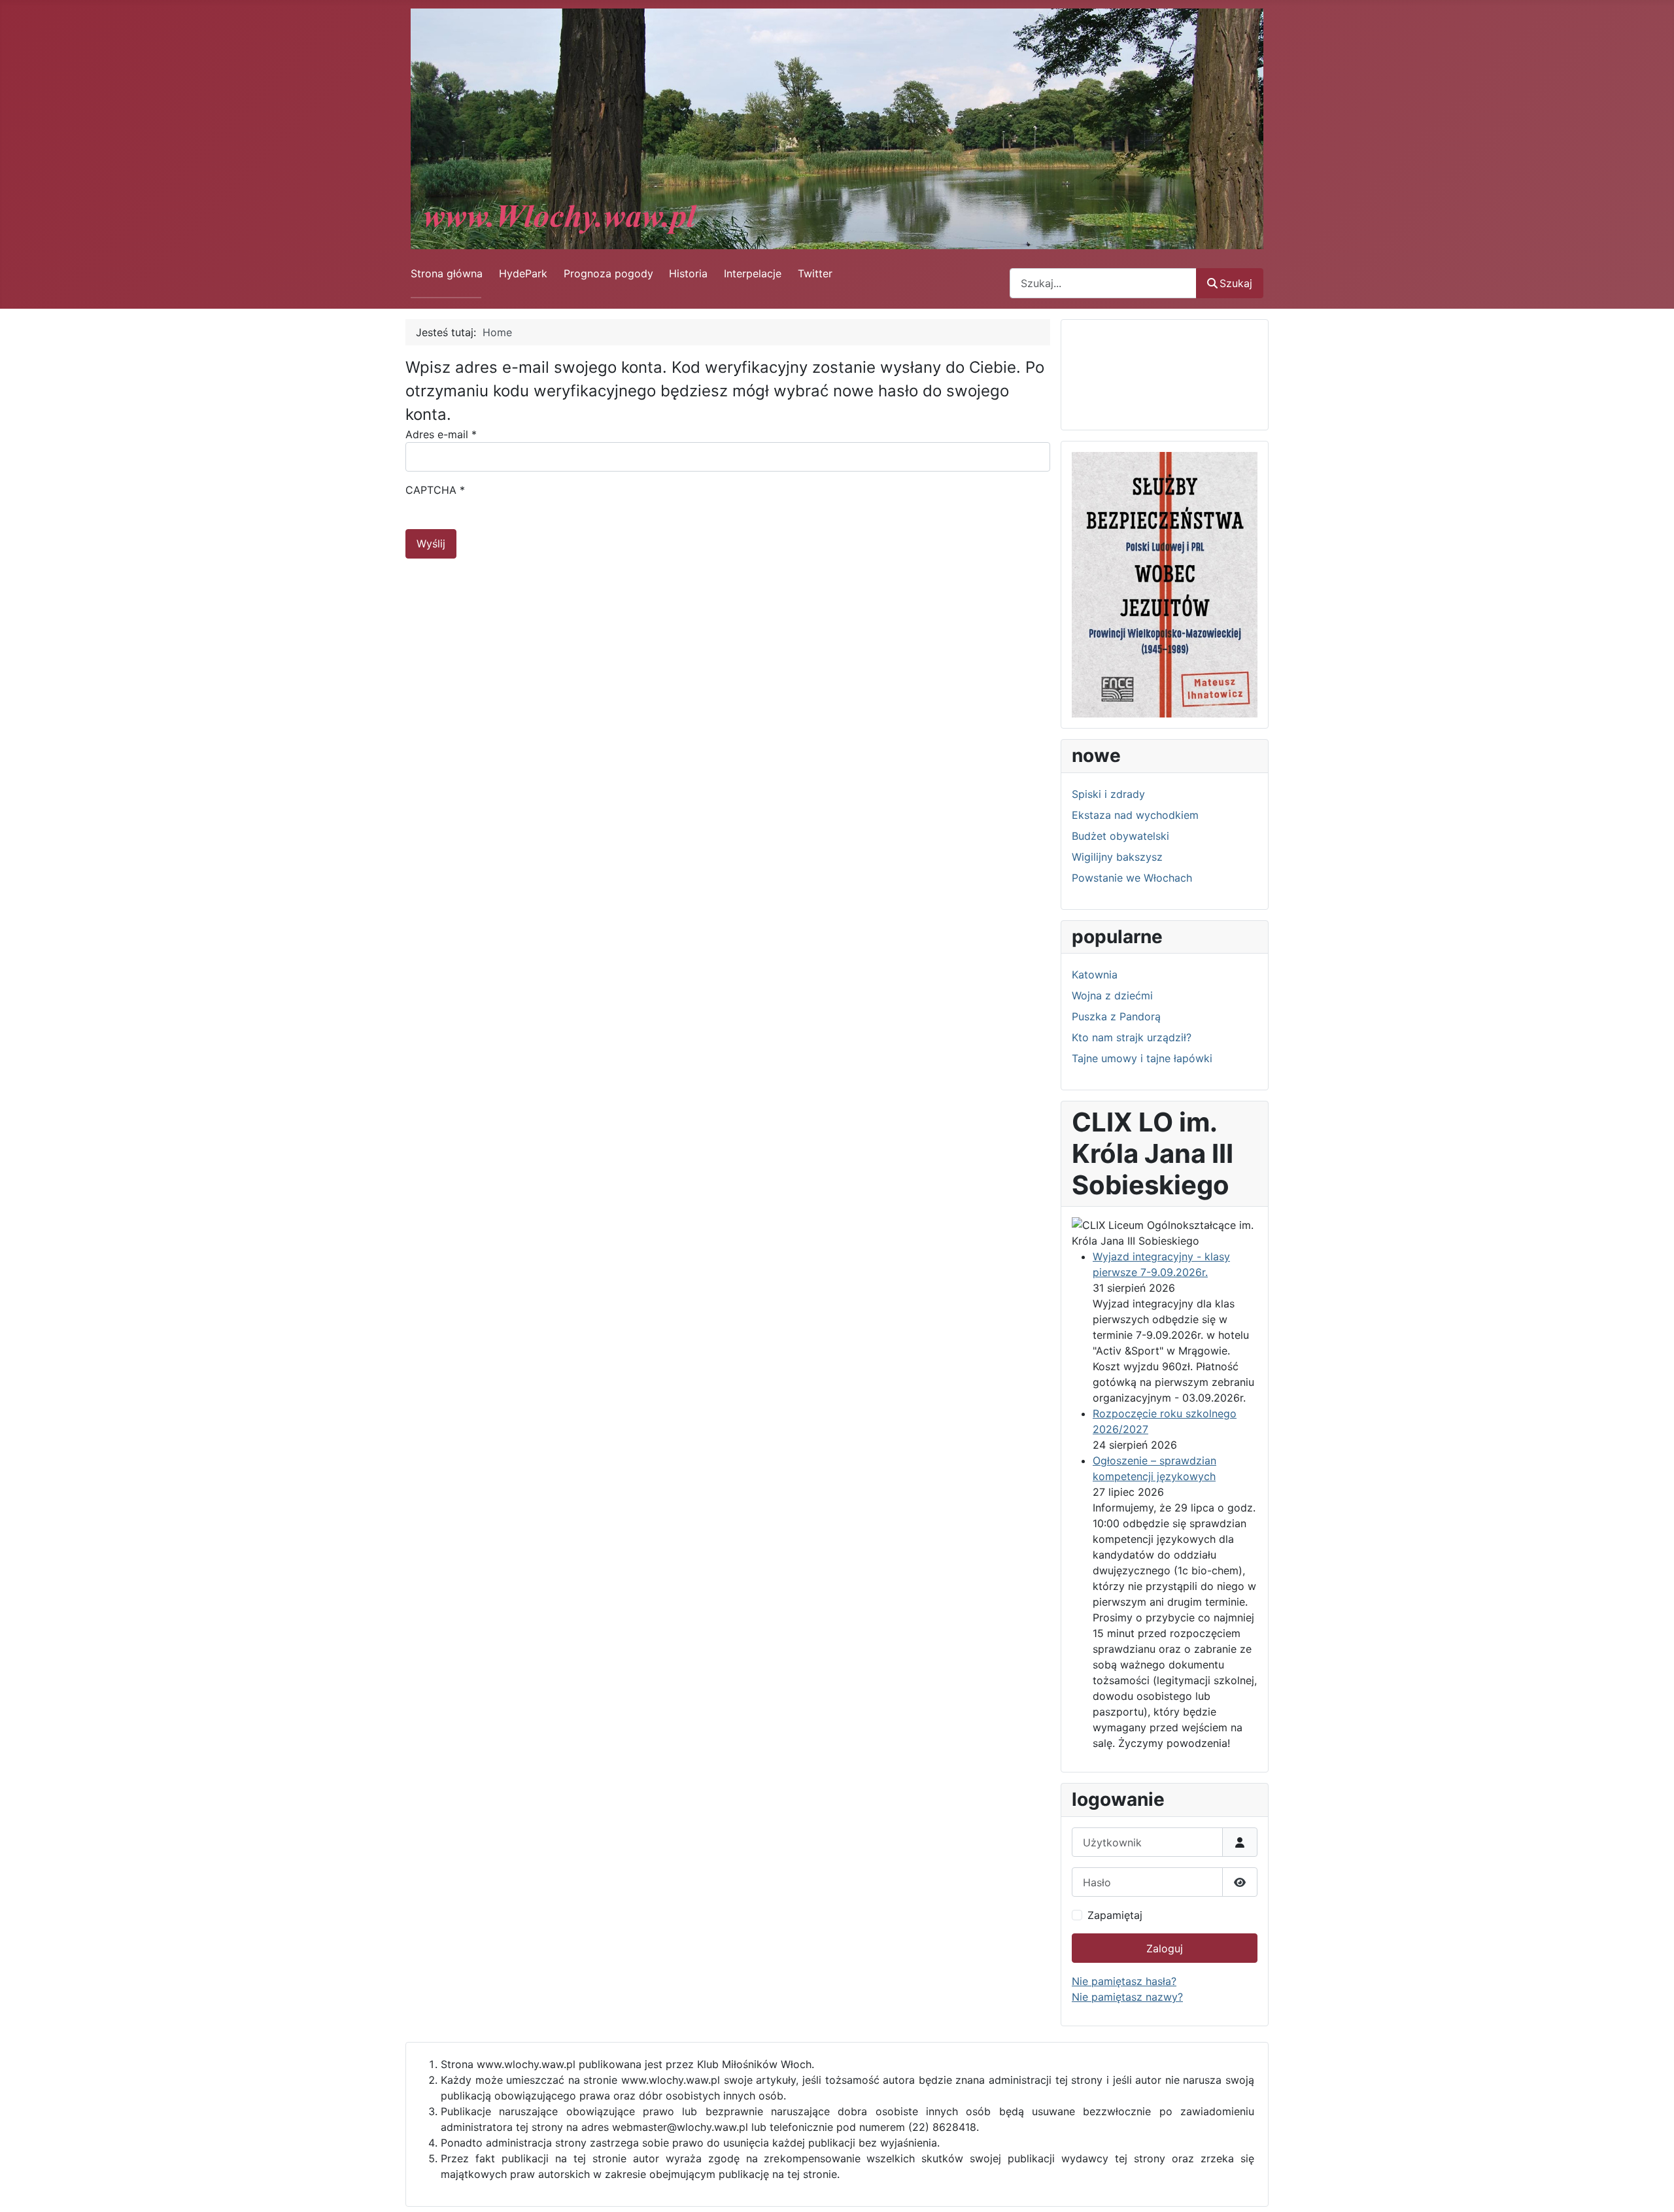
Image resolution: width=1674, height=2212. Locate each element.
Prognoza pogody (608, 273)
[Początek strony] (1651, 2188)
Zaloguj (1165, 1948)
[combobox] (1103, 283)
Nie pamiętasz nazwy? (1127, 1997)
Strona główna (447, 273)
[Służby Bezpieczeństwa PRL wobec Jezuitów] (1165, 583)
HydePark (523, 273)
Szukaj (1236, 283)
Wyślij (431, 544)
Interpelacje (753, 273)
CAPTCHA (435, 490)
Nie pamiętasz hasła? (1124, 1981)
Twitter (815, 273)
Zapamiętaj (1115, 1915)
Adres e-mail (441, 434)
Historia (688, 273)
